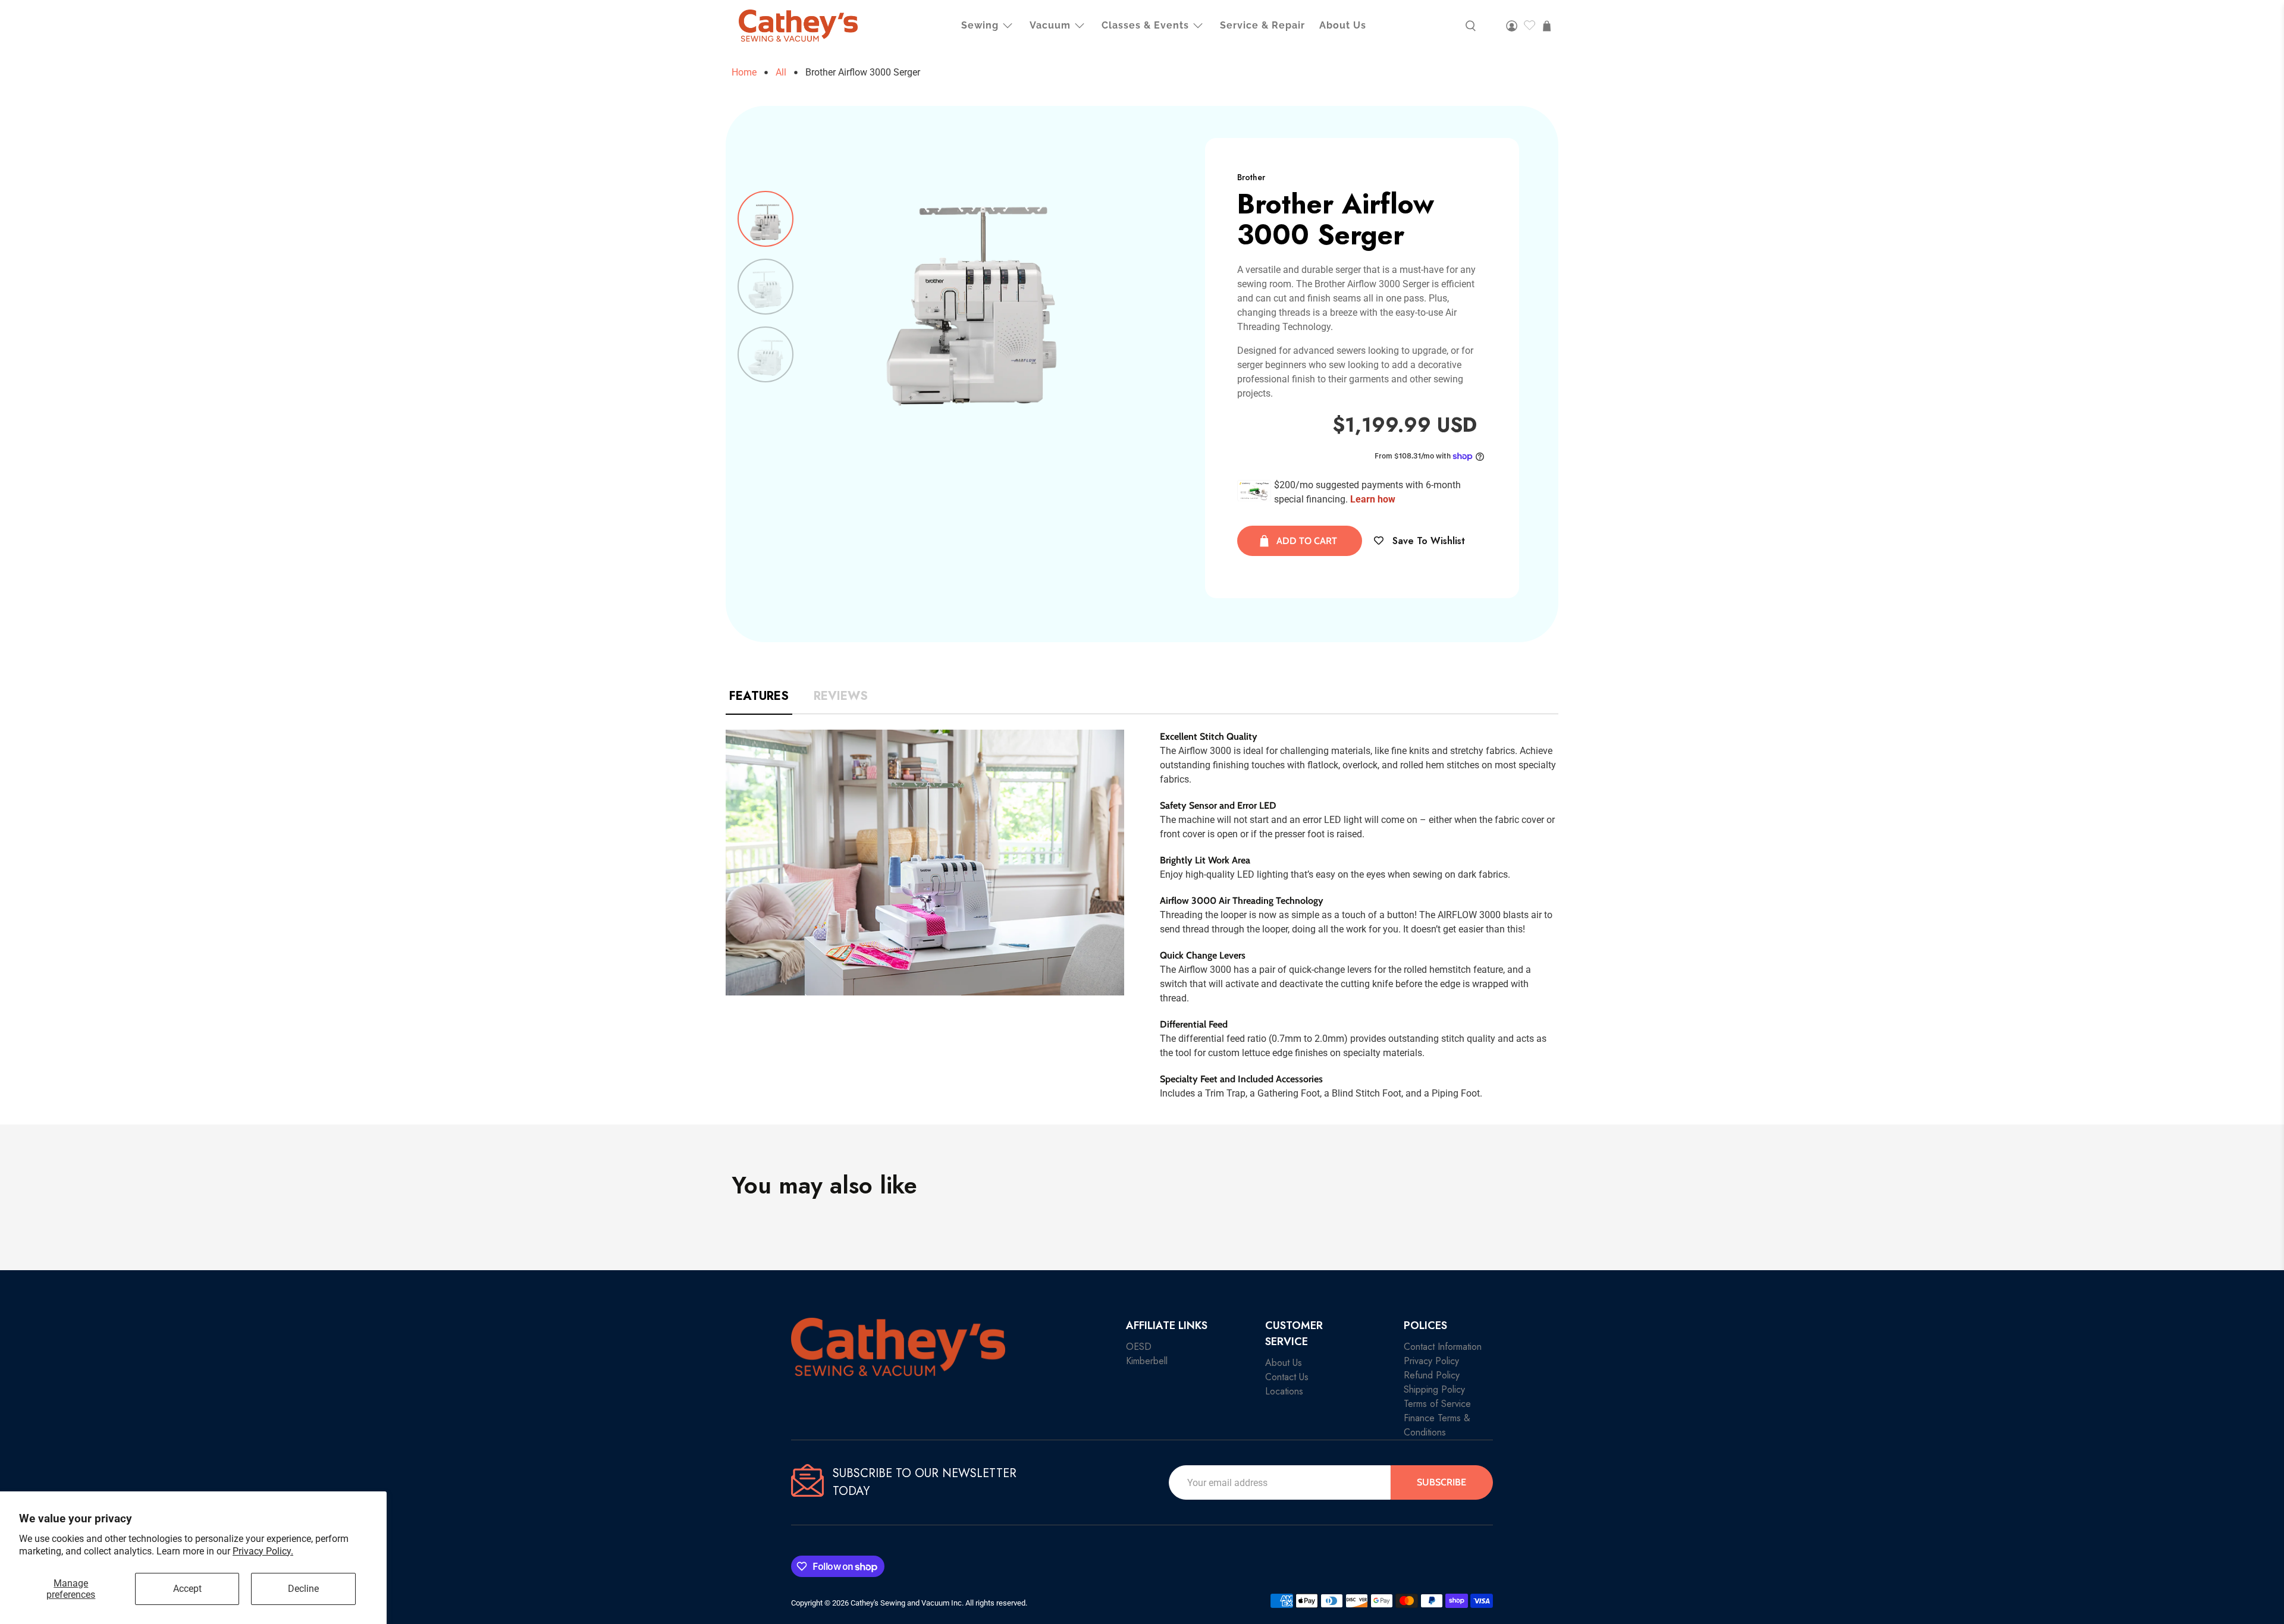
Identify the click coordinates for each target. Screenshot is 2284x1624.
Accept (187, 1589)
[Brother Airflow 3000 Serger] (972, 287)
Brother (1251, 177)
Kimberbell (1147, 1361)
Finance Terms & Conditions (1437, 1425)
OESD (1139, 1347)
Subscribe (1441, 1482)
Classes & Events (1145, 25)
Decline (303, 1589)
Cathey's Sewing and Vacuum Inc (906, 1603)
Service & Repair (1262, 25)
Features (759, 696)
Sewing (980, 25)
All (781, 73)
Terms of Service (1437, 1404)
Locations (1284, 1391)
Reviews (841, 696)
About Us (1343, 25)
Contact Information (1443, 1347)
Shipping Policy (1434, 1389)
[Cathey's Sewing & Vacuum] (798, 26)
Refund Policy (1432, 1375)
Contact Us (1287, 1377)
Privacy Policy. (263, 1551)
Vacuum (1050, 25)
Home (744, 73)
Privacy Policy (1431, 1361)
